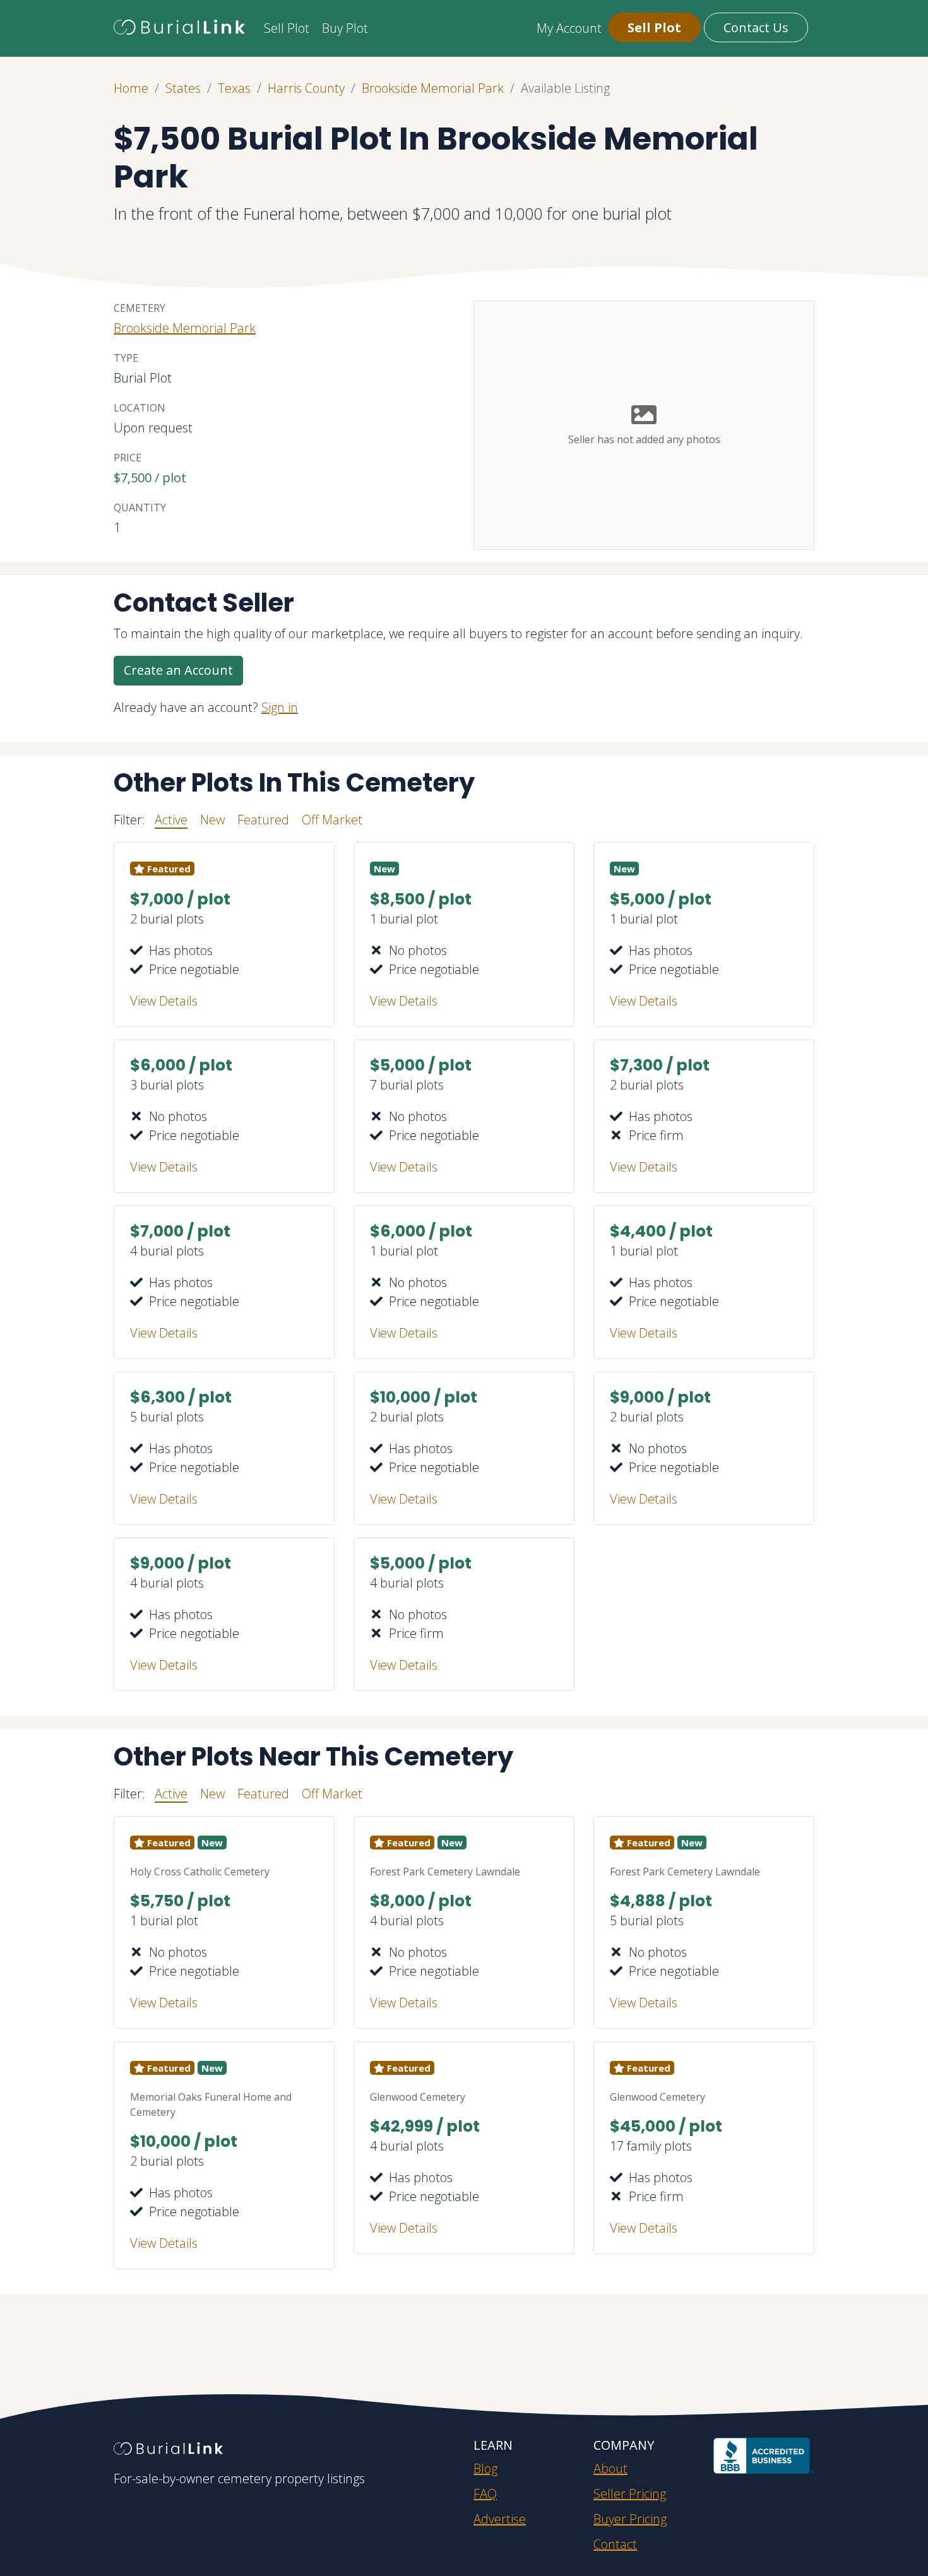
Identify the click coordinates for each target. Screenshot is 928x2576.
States (183, 88)
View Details (164, 1001)
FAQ (485, 2494)
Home (131, 88)
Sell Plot (287, 28)
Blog (485, 2468)
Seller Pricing (630, 2494)
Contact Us (756, 27)
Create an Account (178, 670)
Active (171, 820)
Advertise (500, 2519)
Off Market (332, 820)
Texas (234, 88)
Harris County (306, 88)
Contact (615, 2544)
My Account (569, 28)
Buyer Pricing (630, 2519)
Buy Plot (345, 28)
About (610, 2468)
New (212, 820)
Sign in (280, 707)
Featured (263, 820)
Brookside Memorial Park (433, 88)
